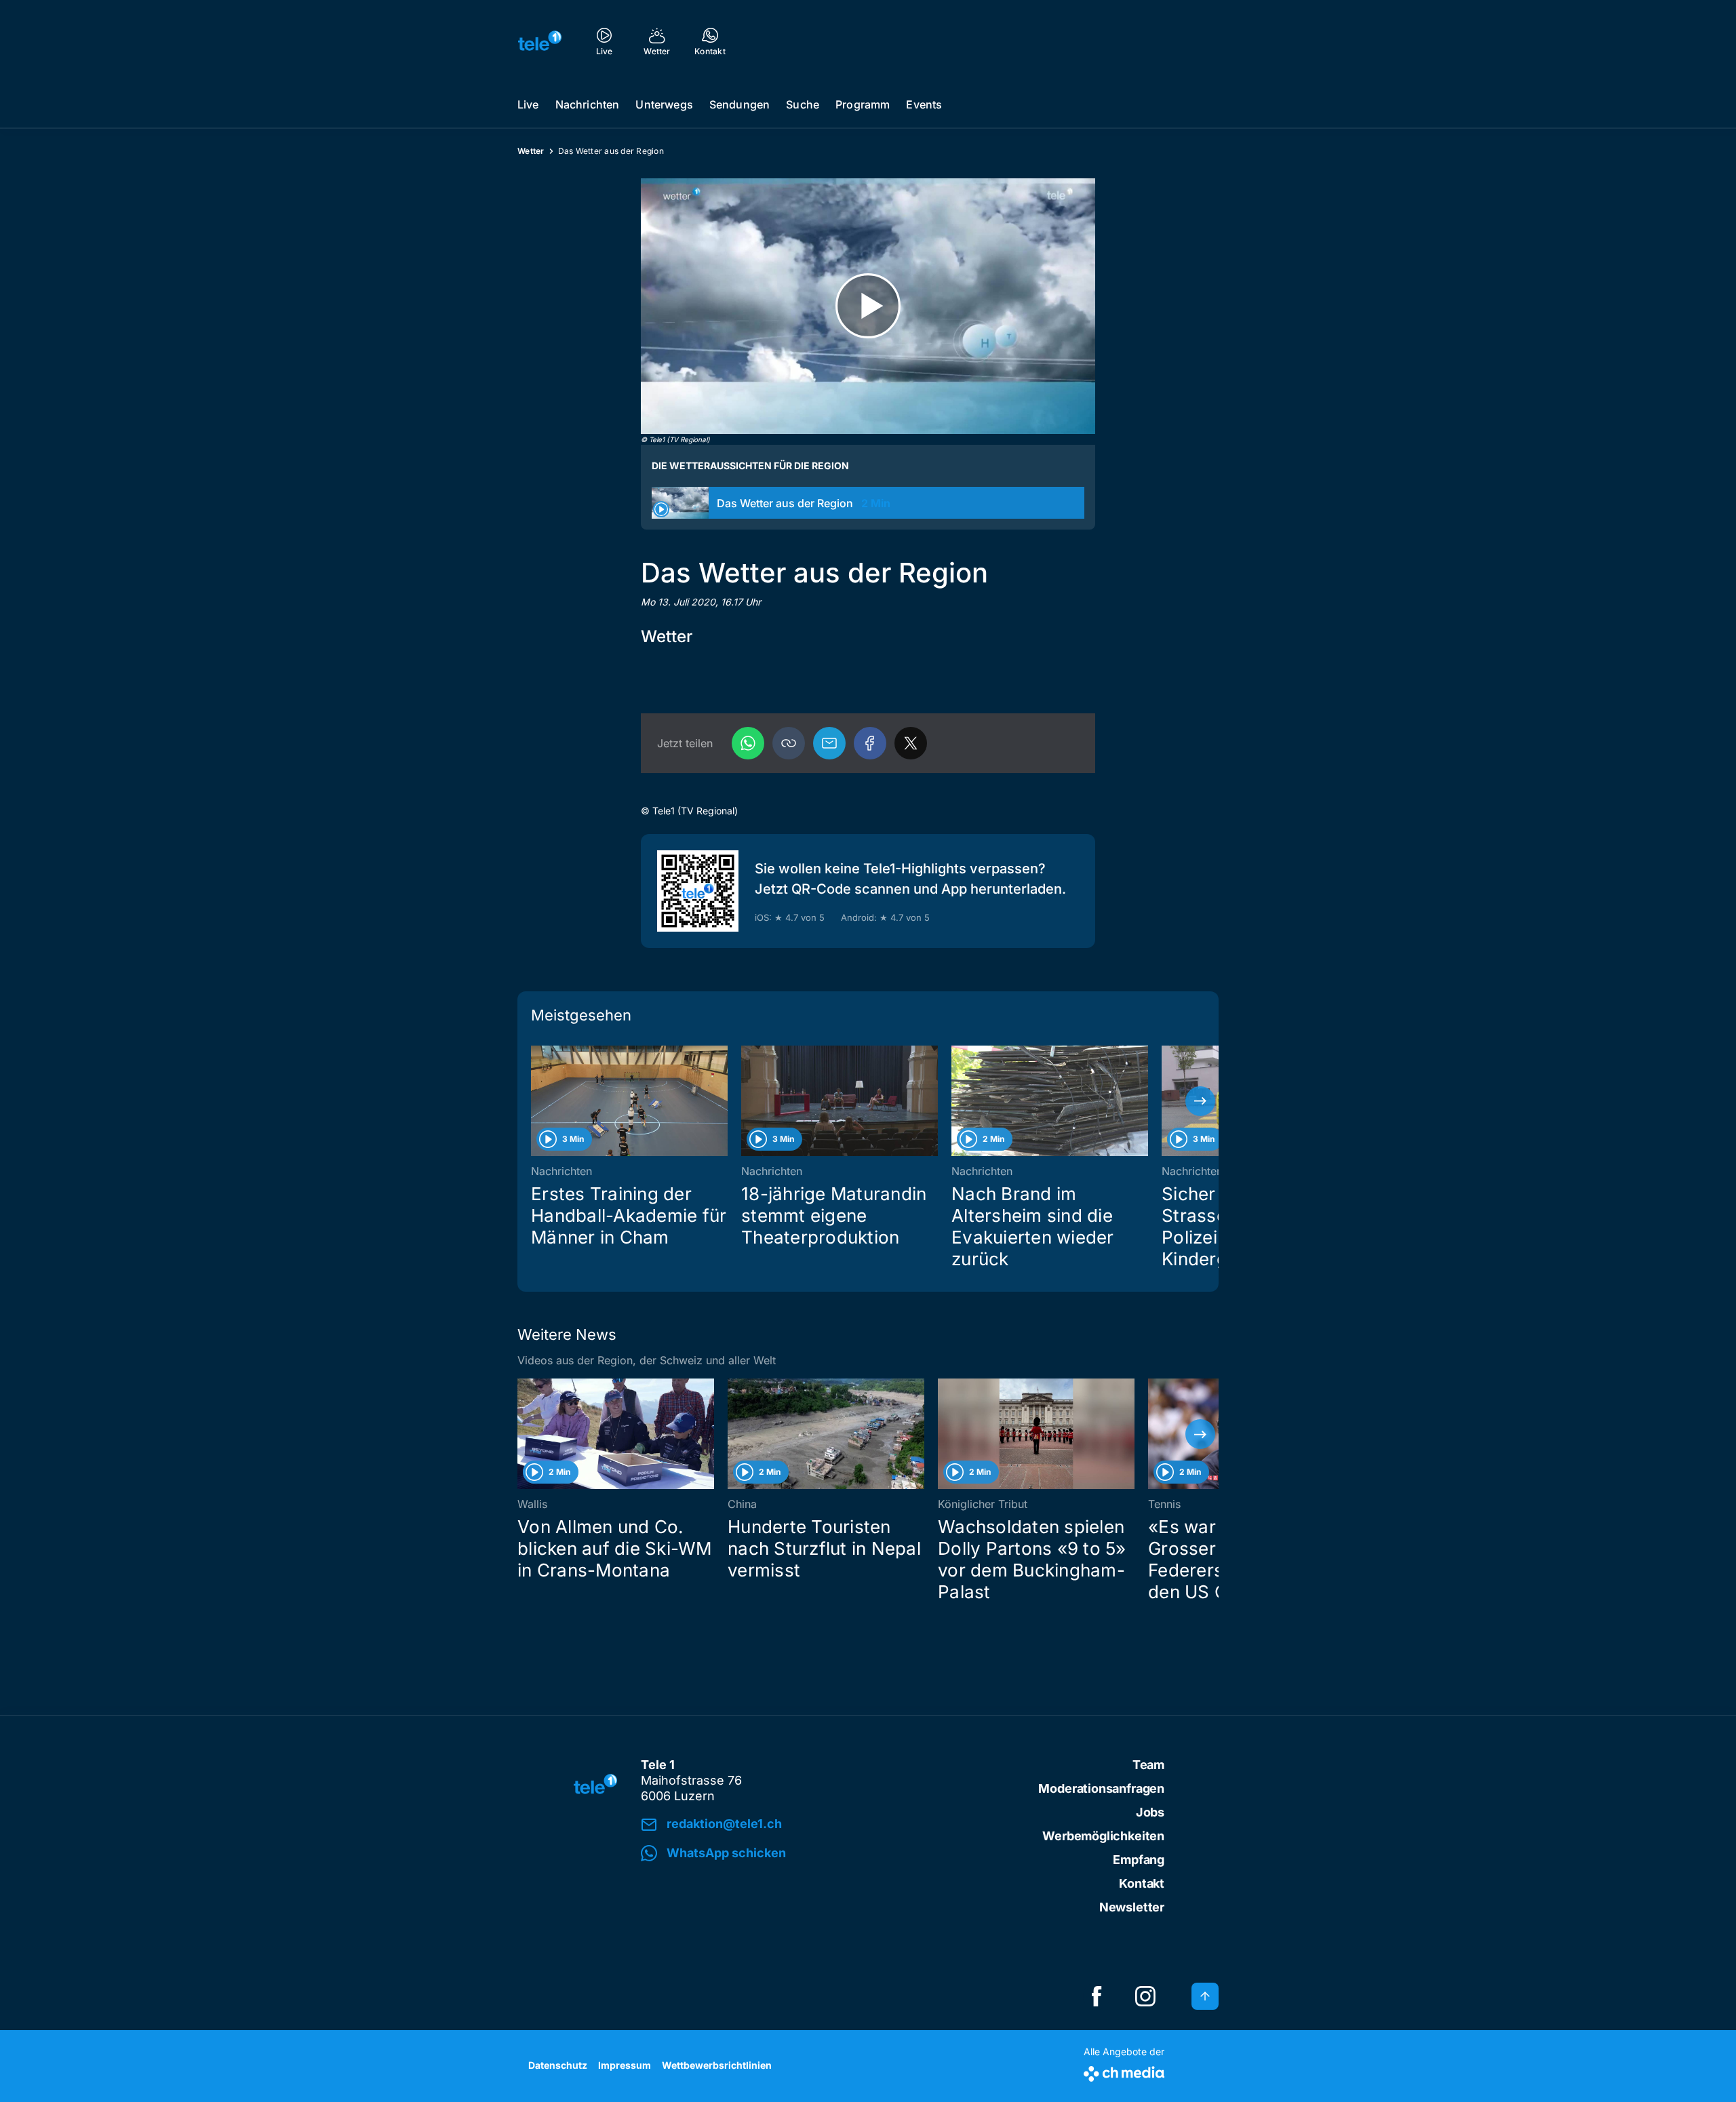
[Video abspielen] (868, 306)
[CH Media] (1124, 2071)
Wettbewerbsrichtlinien (717, 2065)
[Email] (829, 743)
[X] (911, 743)
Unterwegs (664, 104)
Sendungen (739, 104)
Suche (803, 104)
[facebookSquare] (1097, 1996)
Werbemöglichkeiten (1103, 1836)
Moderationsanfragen (1101, 1788)
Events (924, 104)
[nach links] (536, 1101)
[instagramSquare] (1145, 1996)
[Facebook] (870, 743)
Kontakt (1142, 1883)
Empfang (1139, 1860)
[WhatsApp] (748, 743)
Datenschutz (558, 2065)
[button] (789, 743)
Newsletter (1132, 1907)
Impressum (625, 2065)
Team (1148, 1765)
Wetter (531, 151)
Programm (863, 104)
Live (528, 104)
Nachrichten (588, 104)
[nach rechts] (1200, 1101)
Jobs (1150, 1812)
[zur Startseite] (540, 41)
